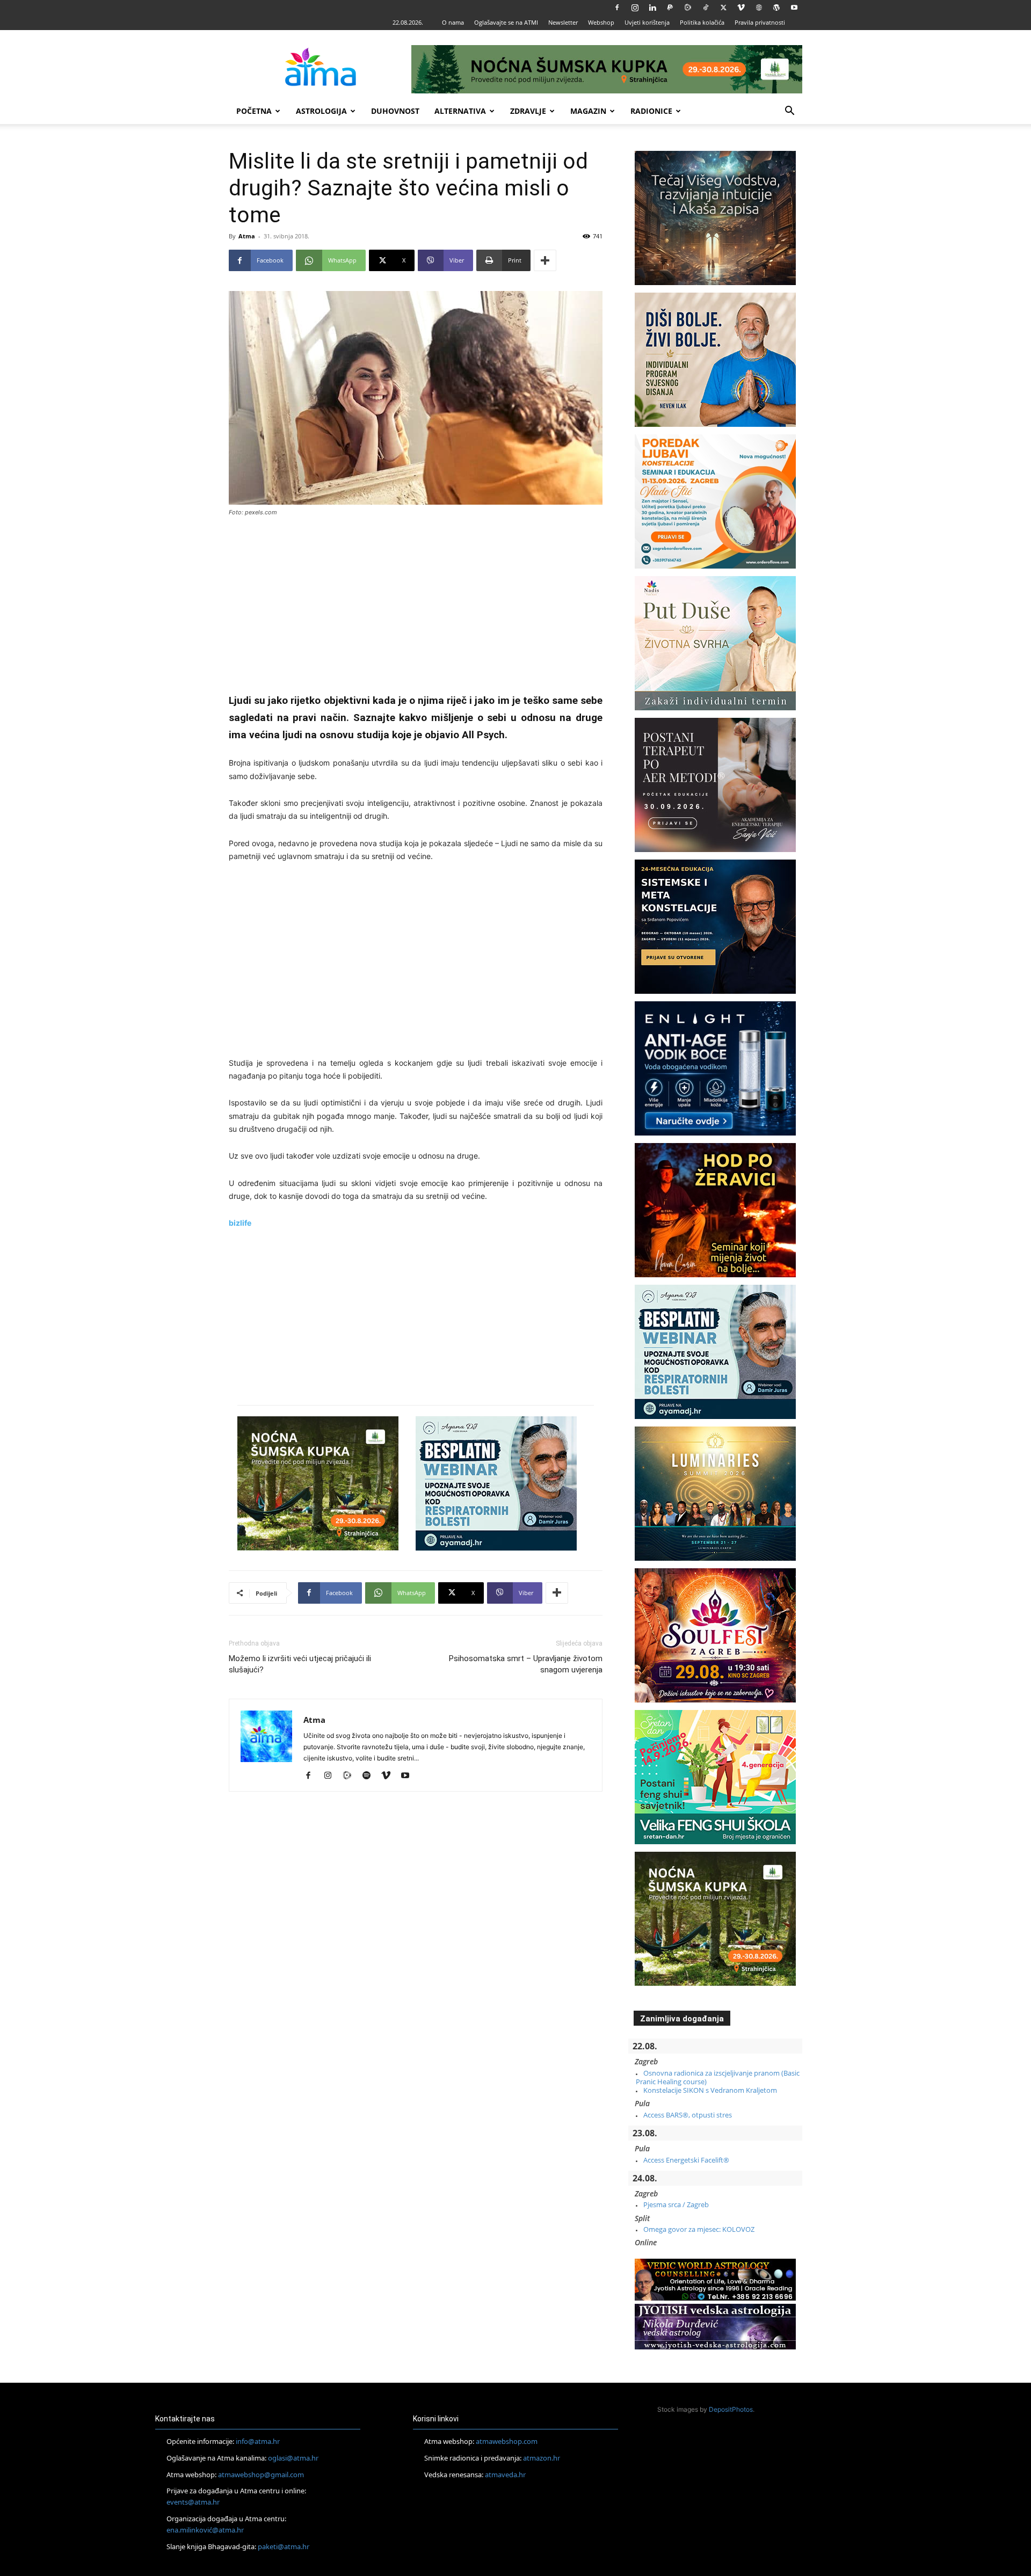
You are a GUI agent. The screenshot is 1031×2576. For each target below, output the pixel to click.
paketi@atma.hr (284, 2546)
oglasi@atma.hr (293, 2458)
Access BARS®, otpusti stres (688, 2115)
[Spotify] (370, 1776)
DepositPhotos (731, 2409)
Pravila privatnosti (760, 22)
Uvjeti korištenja (647, 22)
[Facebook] (617, 8)
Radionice (651, 111)
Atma (247, 236)
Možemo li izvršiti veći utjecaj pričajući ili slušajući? (300, 1664)
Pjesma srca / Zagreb (676, 2204)
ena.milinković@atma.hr (205, 2530)
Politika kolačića (702, 22)
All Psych (483, 735)
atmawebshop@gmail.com (261, 2475)
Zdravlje (528, 111)
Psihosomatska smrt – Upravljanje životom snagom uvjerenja (526, 1664)
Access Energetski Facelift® (686, 2160)
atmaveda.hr (505, 2475)
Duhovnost (395, 111)
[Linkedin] (652, 8)
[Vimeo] (741, 8)
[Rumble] (688, 8)
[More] (545, 260)
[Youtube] (794, 8)
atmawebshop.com (507, 2441)
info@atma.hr (258, 2441)
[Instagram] (635, 8)
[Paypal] (670, 8)
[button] (789, 112)
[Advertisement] (416, 606)
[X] (723, 8)
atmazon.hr (542, 2458)
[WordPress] (776, 8)
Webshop (601, 22)
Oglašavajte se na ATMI (506, 22)
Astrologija (321, 111)
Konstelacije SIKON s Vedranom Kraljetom (710, 2090)
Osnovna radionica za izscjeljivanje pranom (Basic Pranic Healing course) (718, 2077)
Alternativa (460, 111)
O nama (453, 22)
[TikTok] (706, 8)
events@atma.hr (193, 2502)
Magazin (588, 111)
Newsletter (563, 22)
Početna (254, 111)
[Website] (759, 8)
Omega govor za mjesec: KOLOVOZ (699, 2229)
